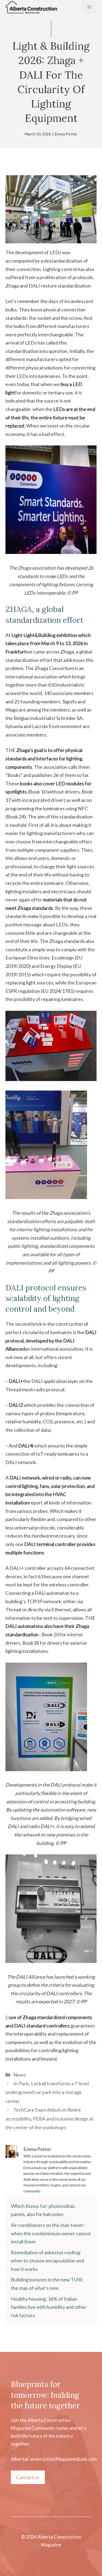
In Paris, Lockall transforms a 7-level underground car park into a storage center (47, 2092)
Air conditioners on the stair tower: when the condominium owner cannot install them (51, 2233)
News (20, 2075)
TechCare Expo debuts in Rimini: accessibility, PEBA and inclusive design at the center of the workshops (50, 2118)
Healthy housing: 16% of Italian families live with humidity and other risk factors (49, 2307)
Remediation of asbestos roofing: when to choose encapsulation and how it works (47, 2261)
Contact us (28, 2477)
